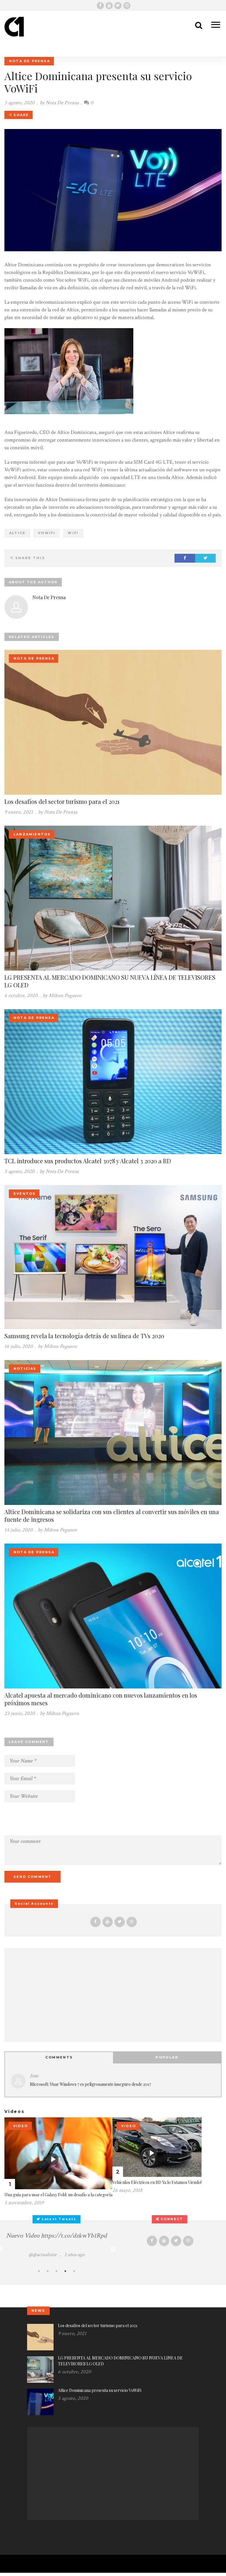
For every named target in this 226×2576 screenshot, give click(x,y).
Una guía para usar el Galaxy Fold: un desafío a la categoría (58, 2195)
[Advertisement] (113, 1993)
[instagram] (127, 6)
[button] (213, 26)
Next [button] (113, 2249)
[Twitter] (118, 6)
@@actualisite (43, 2255)
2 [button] (48, 2271)
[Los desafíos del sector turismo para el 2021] (113, 722)
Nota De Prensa (62, 103)
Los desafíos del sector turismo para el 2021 (62, 801)
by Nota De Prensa (58, 812)
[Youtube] (109, 6)
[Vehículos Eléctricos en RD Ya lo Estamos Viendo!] (157, 2147)
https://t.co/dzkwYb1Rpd (74, 2236)
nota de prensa (30, 61)
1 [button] (39, 2271)
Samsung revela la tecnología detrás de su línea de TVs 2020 (84, 1336)
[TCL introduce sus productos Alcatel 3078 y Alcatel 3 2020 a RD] (113, 1081)
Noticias (25, 1369)
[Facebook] (100, 6)
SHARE (20, 115)
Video (21, 2126)
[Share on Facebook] (185, 558)
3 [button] (56, 2271)
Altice (17, 533)
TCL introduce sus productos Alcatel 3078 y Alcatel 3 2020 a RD (88, 1161)
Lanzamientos (32, 834)
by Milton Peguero (62, 995)
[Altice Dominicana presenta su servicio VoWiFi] (40, 2401)
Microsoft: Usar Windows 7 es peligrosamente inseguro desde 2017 (91, 2084)
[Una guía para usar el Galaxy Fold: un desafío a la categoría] (58, 2153)
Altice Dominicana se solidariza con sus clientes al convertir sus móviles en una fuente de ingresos (112, 1515)
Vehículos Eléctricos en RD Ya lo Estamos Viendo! (157, 2182)
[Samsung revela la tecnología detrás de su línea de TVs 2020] (113, 1256)
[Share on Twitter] (205, 558)
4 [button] (65, 2271)
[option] (56, 2245)
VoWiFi (47, 533)
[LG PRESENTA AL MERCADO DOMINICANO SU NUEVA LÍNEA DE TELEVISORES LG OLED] (113, 898)
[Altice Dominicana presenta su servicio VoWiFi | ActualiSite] (14, 33)
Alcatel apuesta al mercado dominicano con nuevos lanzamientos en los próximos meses (101, 1699)
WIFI (73, 533)
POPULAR (167, 2057)
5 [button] (74, 2271)
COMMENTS (59, 2057)
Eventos (25, 1194)
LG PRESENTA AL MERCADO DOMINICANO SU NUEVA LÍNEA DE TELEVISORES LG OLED (110, 981)
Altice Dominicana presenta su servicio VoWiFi (100, 2390)
